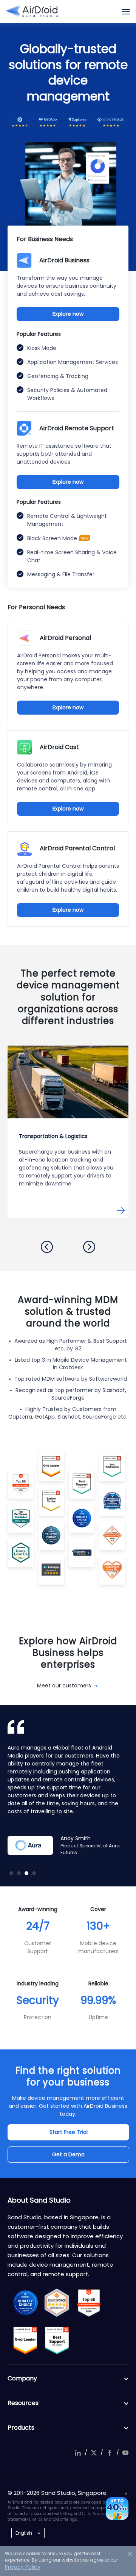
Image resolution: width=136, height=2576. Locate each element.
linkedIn (78, 2453)
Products (21, 2428)
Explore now (68, 314)
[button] (47, 1247)
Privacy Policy (23, 2567)
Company (22, 2378)
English (24, 2533)
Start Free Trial (69, 2132)
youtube (125, 2453)
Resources (23, 2403)
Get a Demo (68, 2154)
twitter (94, 2453)
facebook (110, 2453)
